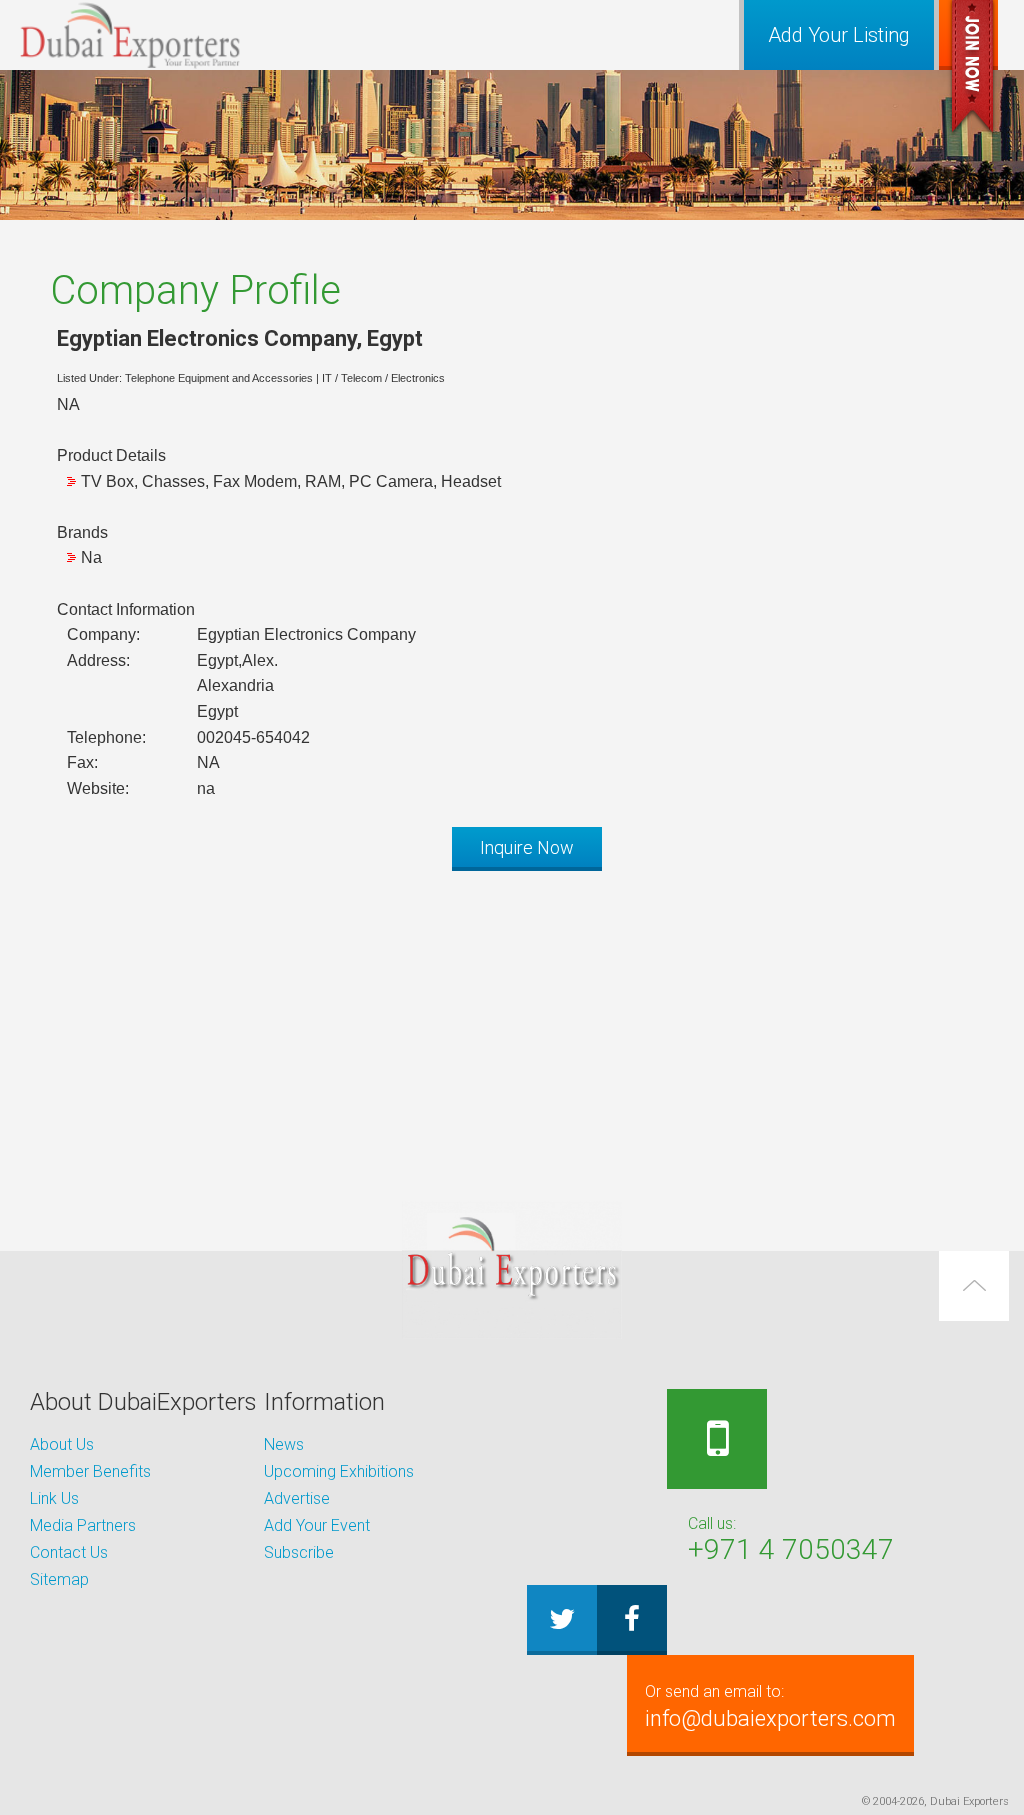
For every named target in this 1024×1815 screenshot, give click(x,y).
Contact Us (69, 1552)
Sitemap (59, 1579)
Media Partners (83, 1525)
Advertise (297, 1498)
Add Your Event (317, 1525)
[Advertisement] (512, 1026)
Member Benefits (90, 1471)
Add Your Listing (839, 35)
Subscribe (299, 1552)
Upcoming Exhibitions (339, 1471)
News (284, 1444)
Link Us (54, 1498)
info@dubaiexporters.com (770, 1706)
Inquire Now (527, 847)
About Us (62, 1444)
